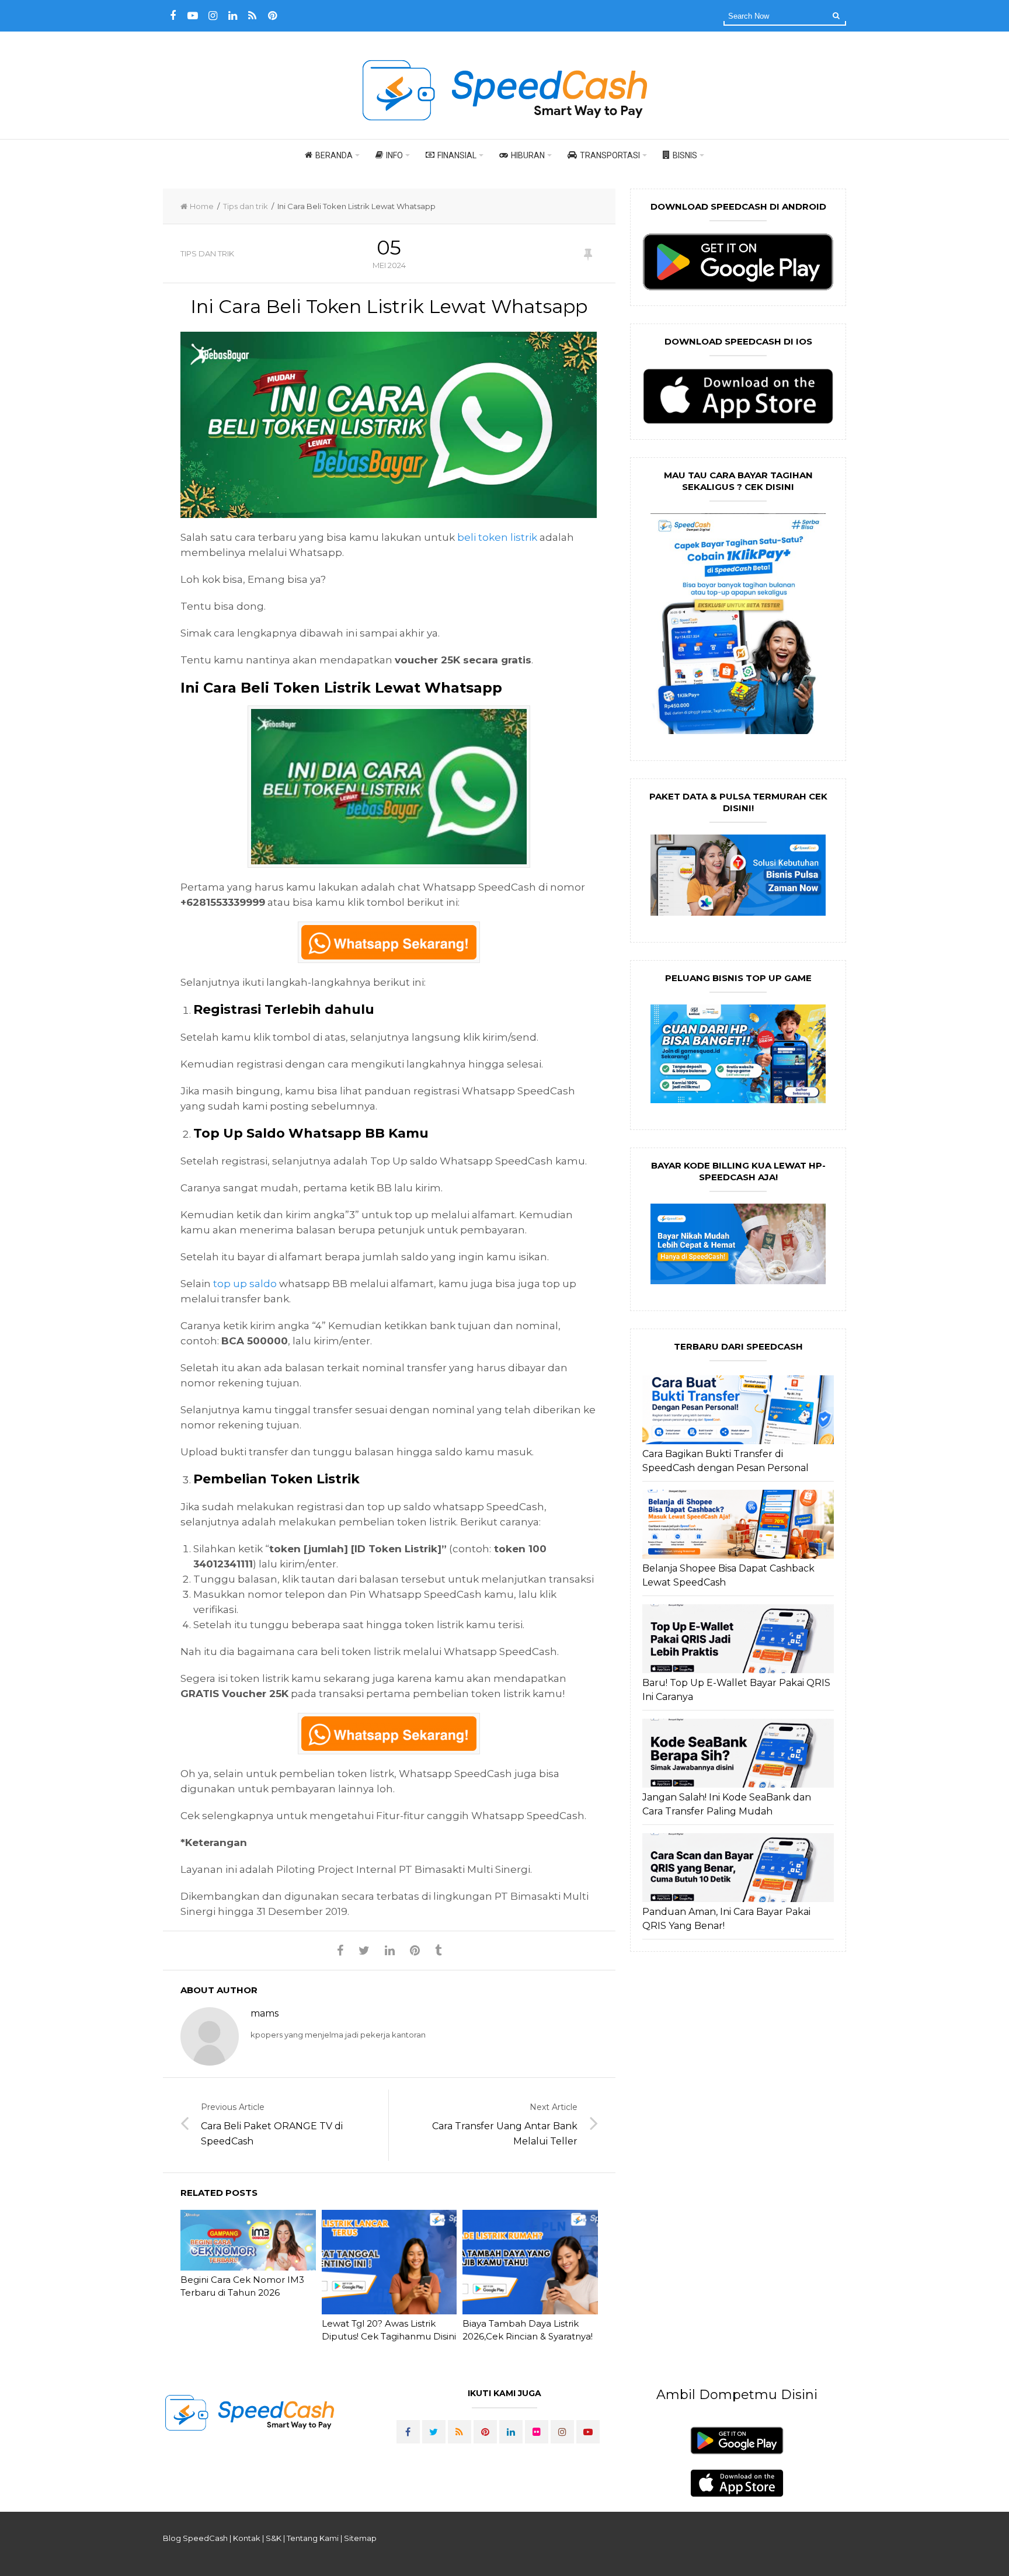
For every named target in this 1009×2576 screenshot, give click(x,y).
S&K (274, 2538)
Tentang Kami (313, 2538)
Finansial (457, 155)
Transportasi (610, 155)
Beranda (334, 155)
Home (202, 206)
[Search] (836, 15)
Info (394, 155)
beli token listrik (497, 537)
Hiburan (528, 155)
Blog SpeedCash (195, 2538)
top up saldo (245, 1284)
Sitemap (360, 2538)
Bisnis (685, 155)
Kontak (247, 2538)
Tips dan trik (246, 206)
